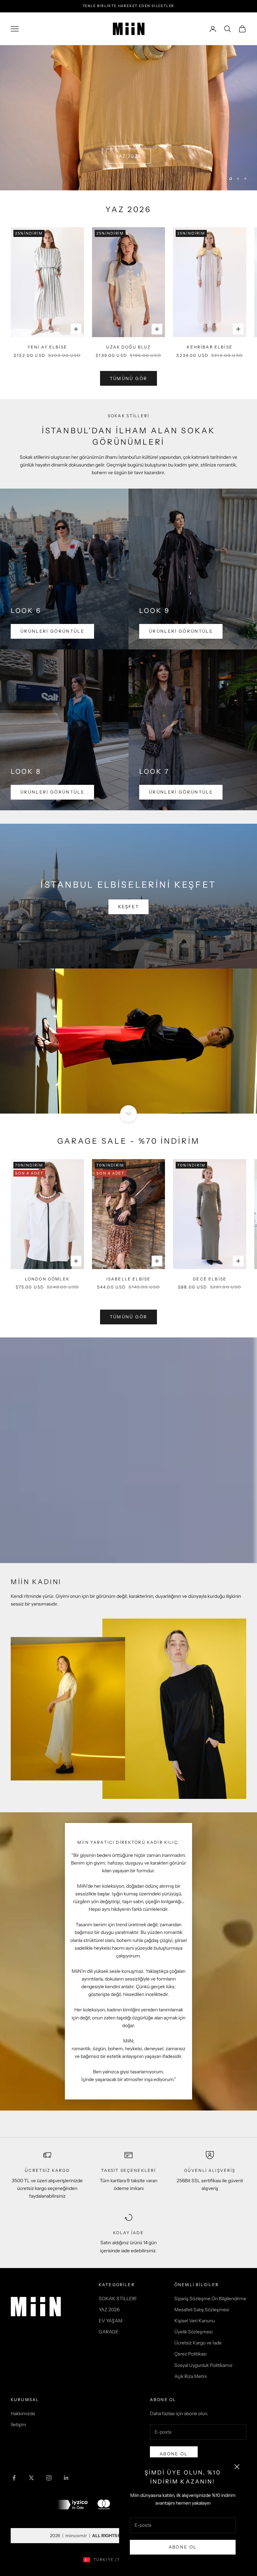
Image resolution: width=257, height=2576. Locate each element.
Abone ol (174, 2454)
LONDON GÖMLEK (47, 1279)
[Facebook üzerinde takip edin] (14, 2478)
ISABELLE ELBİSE (128, 1279)
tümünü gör (128, 378)
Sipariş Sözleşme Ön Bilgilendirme (210, 2299)
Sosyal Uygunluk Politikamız (203, 2365)
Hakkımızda (23, 2413)
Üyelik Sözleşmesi (193, 2332)
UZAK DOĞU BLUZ (128, 347)
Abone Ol (183, 2547)
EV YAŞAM (111, 2321)
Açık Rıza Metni (190, 2376)
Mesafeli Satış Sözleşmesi (202, 2310)
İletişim (18, 2425)
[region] (128, 118)
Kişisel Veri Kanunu (195, 2321)
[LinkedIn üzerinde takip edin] (66, 2478)
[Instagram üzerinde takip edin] (49, 2478)
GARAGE (109, 2332)
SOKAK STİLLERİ (118, 2299)
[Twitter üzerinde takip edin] (31, 2478)
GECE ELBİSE (210, 1279)
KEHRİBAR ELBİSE (209, 347)
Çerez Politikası (190, 2354)
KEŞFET (128, 906)
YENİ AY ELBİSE (47, 347)
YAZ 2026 (129, 156)
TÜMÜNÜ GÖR (128, 1317)
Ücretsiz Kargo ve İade (198, 2343)
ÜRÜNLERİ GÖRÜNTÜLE (52, 631)
